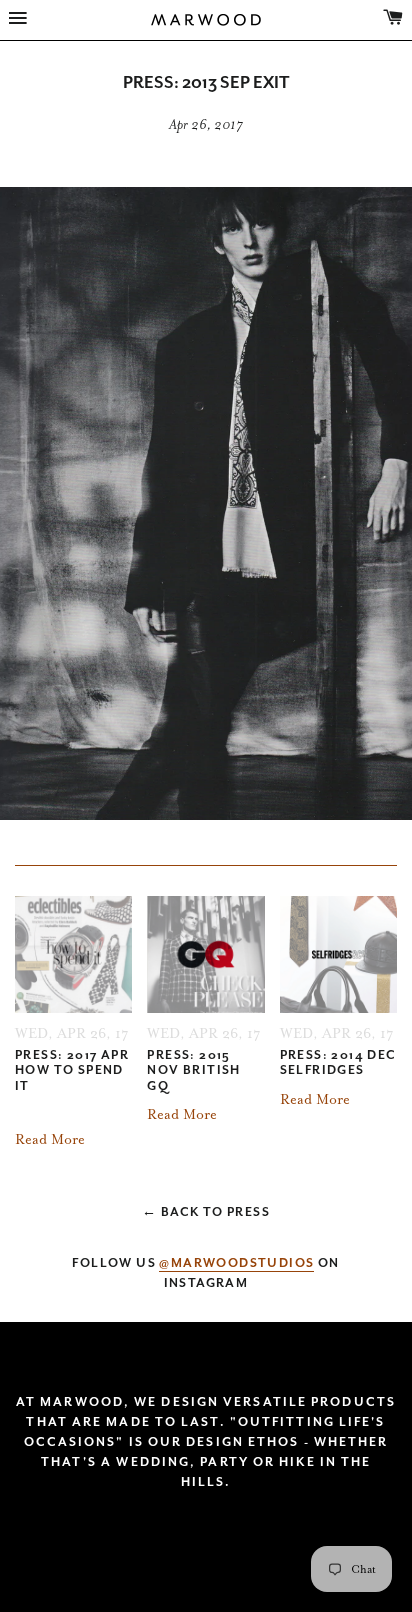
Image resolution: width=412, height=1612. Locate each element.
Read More (50, 1139)
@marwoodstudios (236, 1263)
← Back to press (206, 1212)
